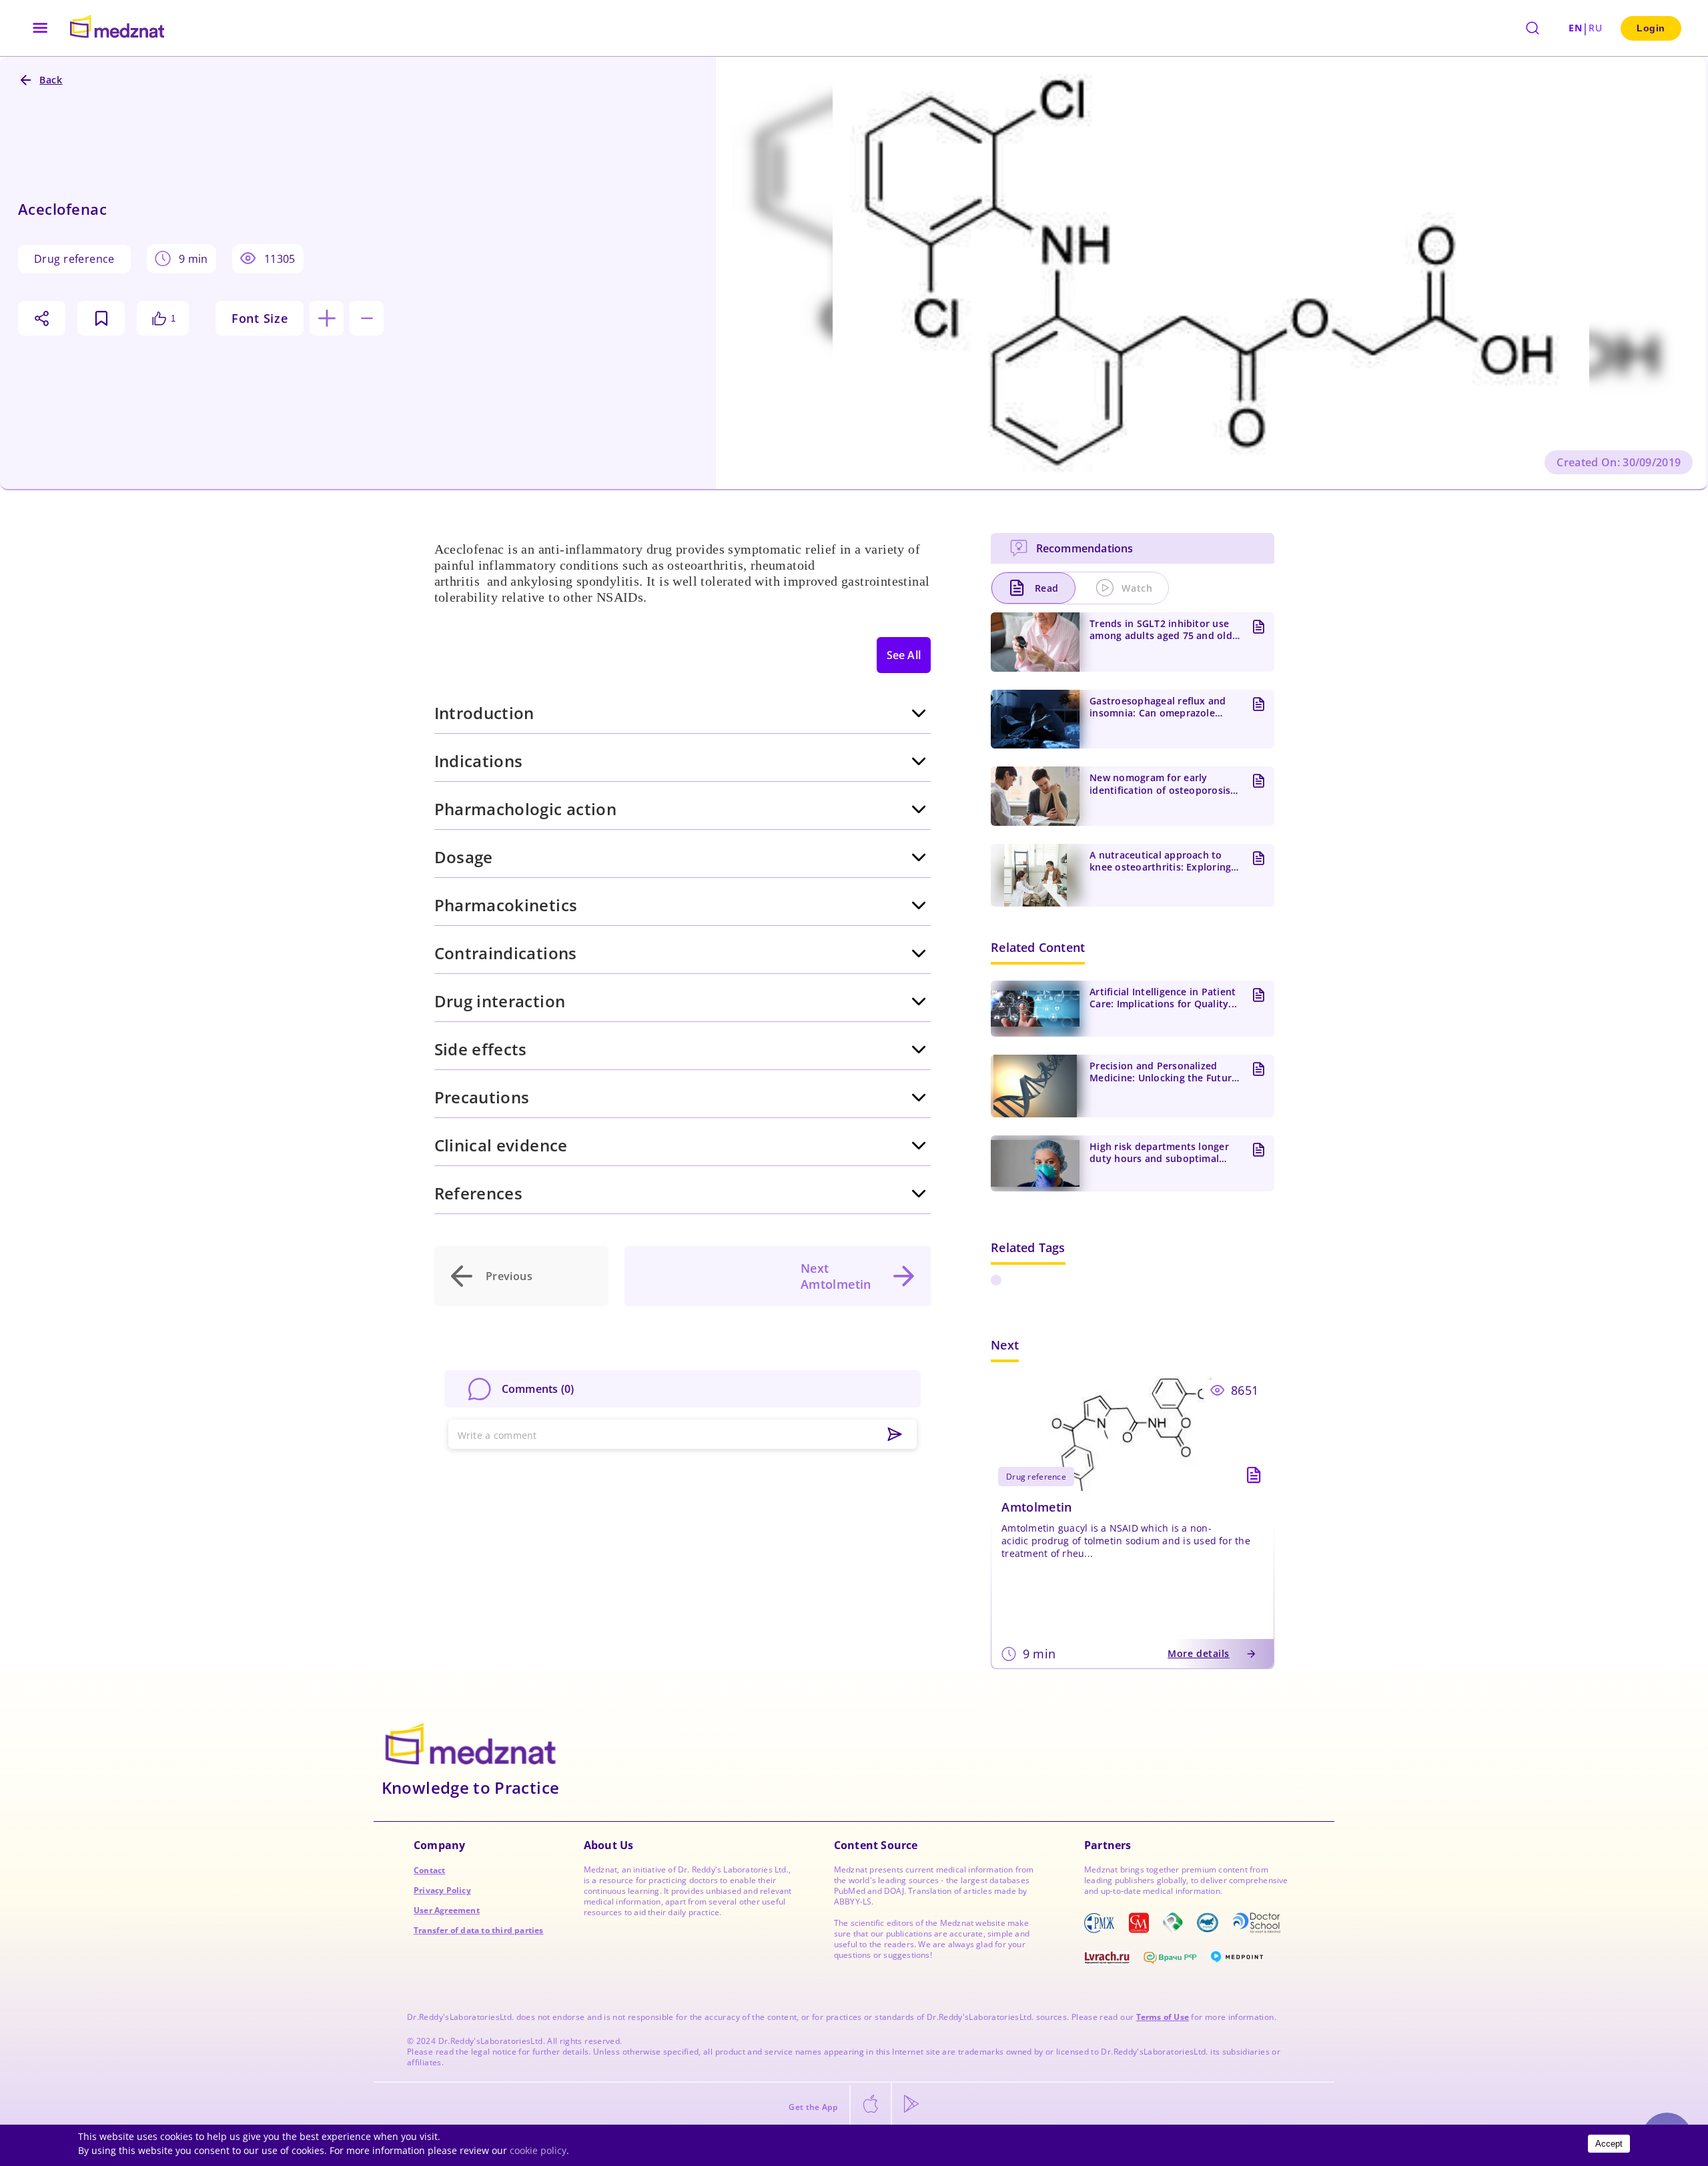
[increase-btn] (327, 318)
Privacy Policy (442, 1890)
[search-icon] (1533, 28)
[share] (42, 318)
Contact (429, 1870)
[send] (895, 1435)
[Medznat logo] (117, 28)
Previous (509, 1276)
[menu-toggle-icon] (40, 28)
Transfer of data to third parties (479, 1930)
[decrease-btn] (367, 318)
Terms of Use (1163, 2017)
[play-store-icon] (911, 2105)
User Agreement (447, 1910)
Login (1651, 28)
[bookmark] (101, 318)
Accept (1609, 2144)
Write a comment (497, 1435)
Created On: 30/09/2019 (1619, 462)
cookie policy (538, 2150)
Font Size (260, 318)
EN (1575, 28)
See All (904, 655)
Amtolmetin (1037, 1507)
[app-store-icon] (871, 2105)
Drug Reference (74, 259)
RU (1595, 28)
